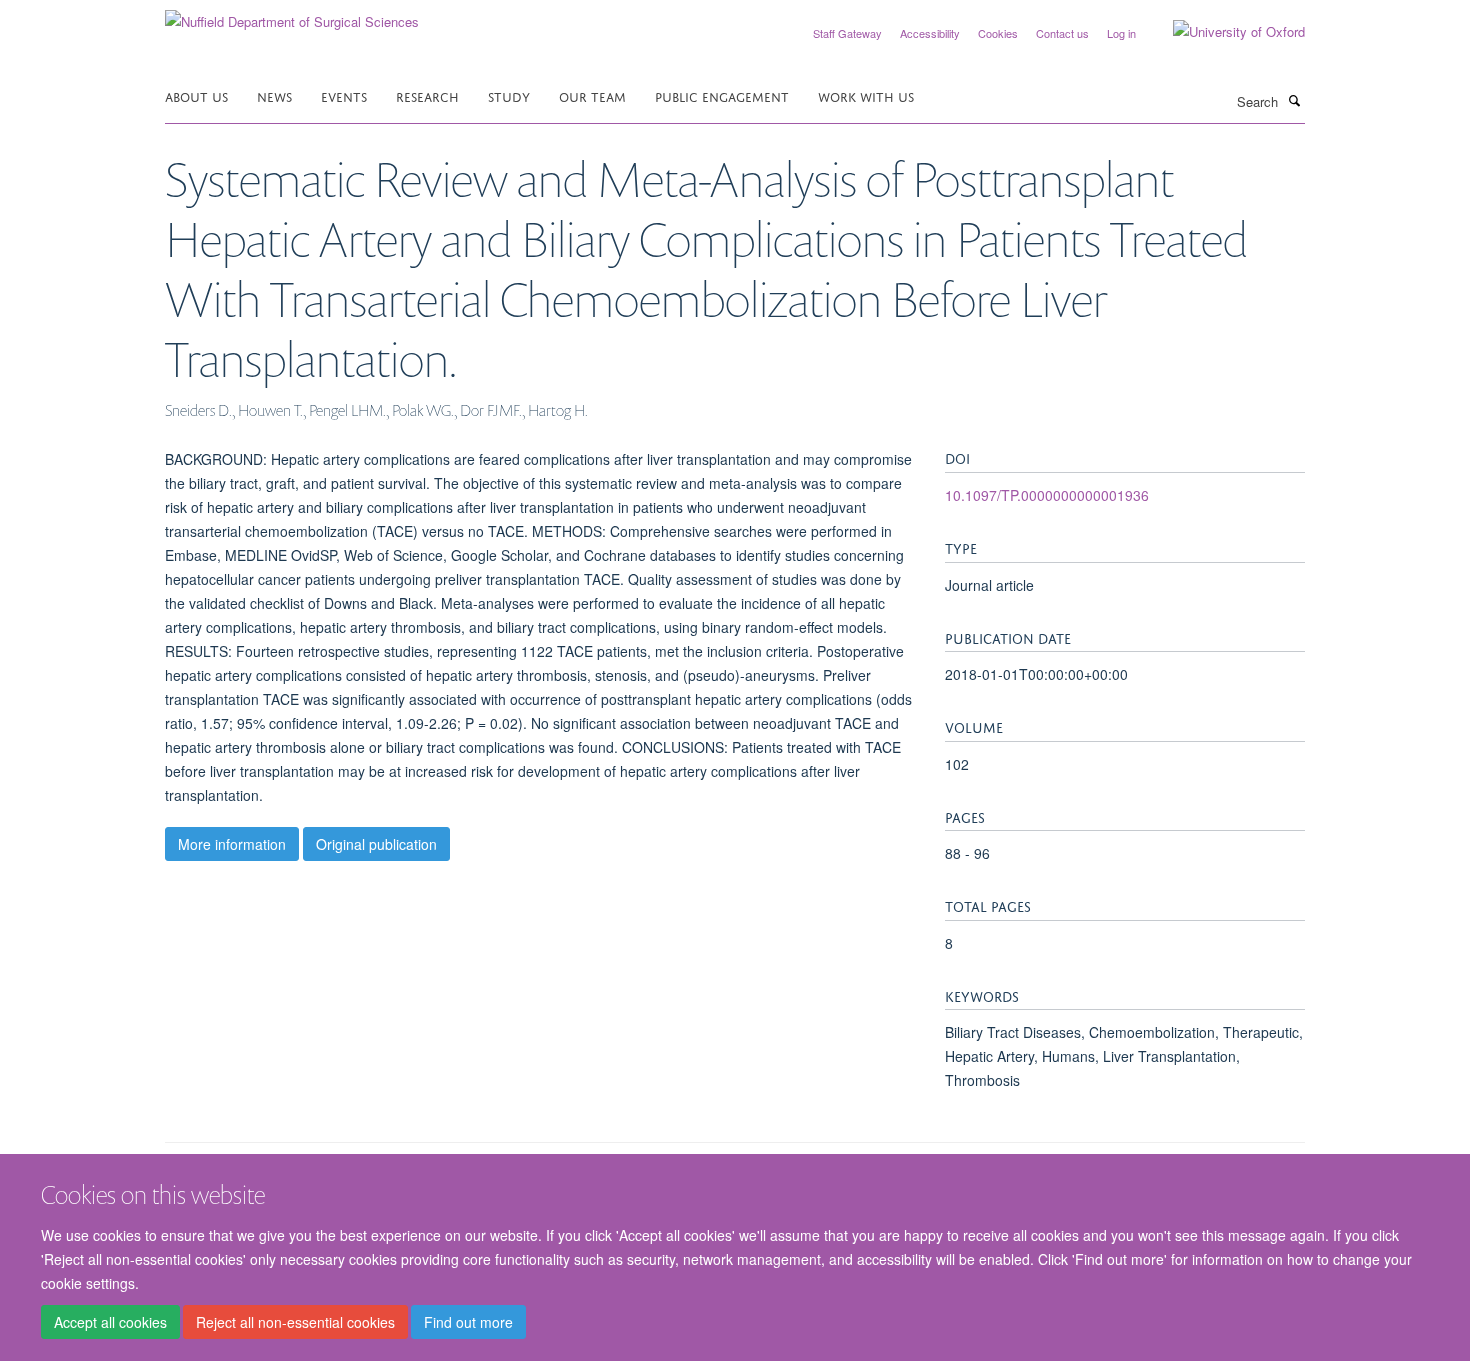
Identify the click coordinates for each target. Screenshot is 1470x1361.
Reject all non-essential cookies (295, 1322)
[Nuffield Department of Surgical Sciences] (292, 14)
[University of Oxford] (1224, 32)
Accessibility (930, 33)
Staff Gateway (847, 33)
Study (509, 95)
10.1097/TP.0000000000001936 (1047, 495)
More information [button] (232, 844)
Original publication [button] (376, 844)
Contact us (1062, 33)
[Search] (1294, 100)
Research (427, 95)
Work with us (866, 95)
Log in (1121, 33)
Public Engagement (722, 95)
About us (196, 95)
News (274, 95)
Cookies (998, 33)
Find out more (468, 1322)
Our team (592, 95)
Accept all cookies (110, 1322)
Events (344, 95)
